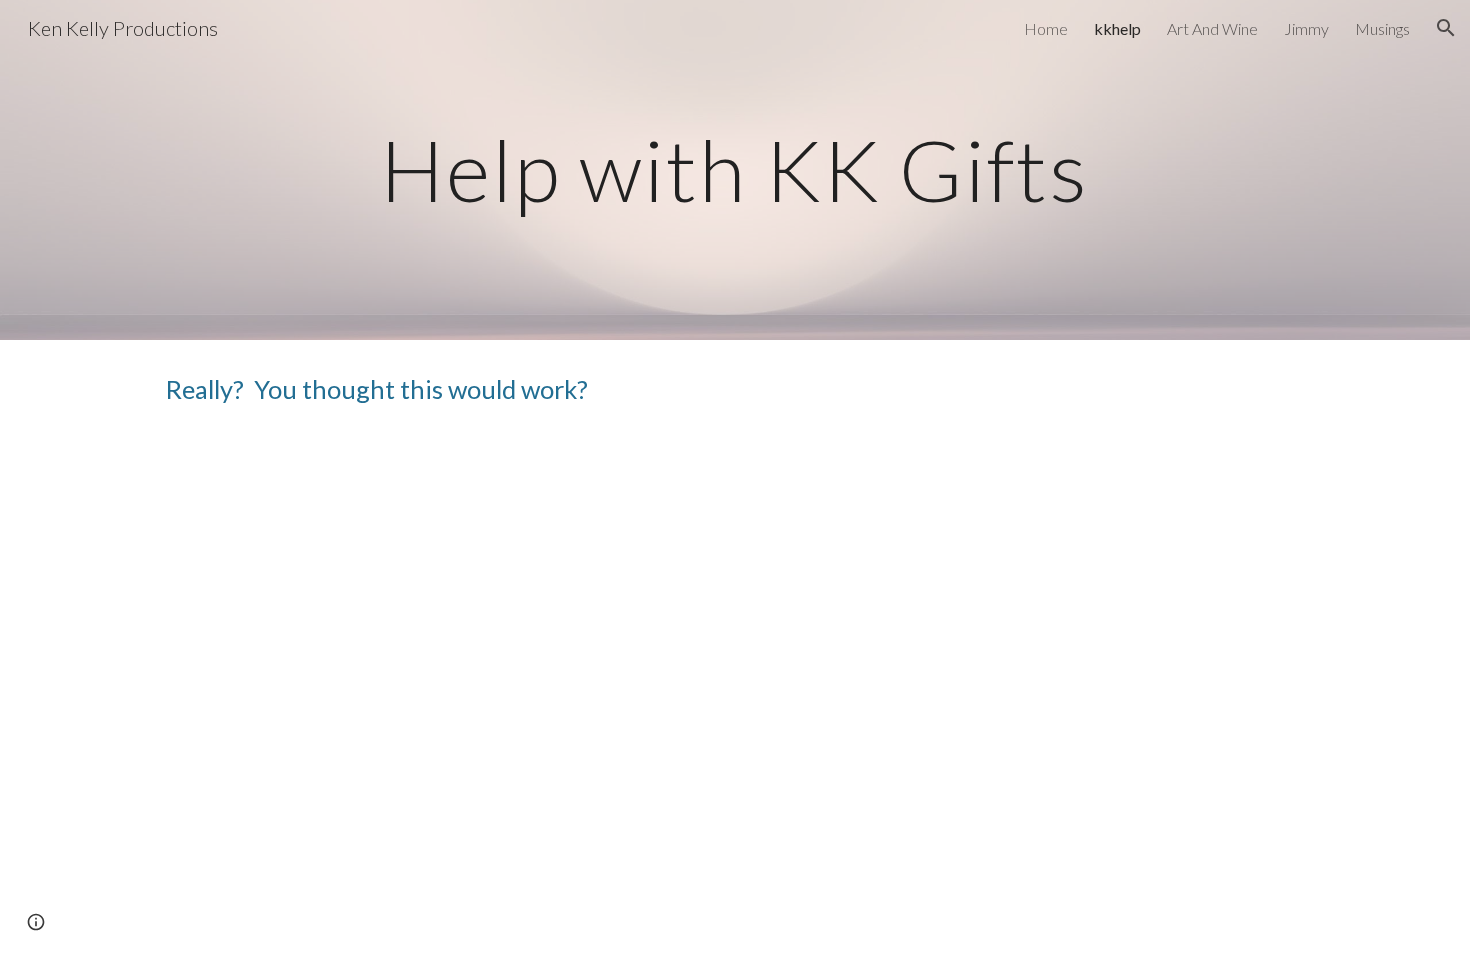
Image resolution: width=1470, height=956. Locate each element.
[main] (735, 169)
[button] (1446, 28)
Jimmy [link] (1306, 28)
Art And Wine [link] (1212, 28)
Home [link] (1046, 28)
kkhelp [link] (1117, 28)
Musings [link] (1382, 28)
